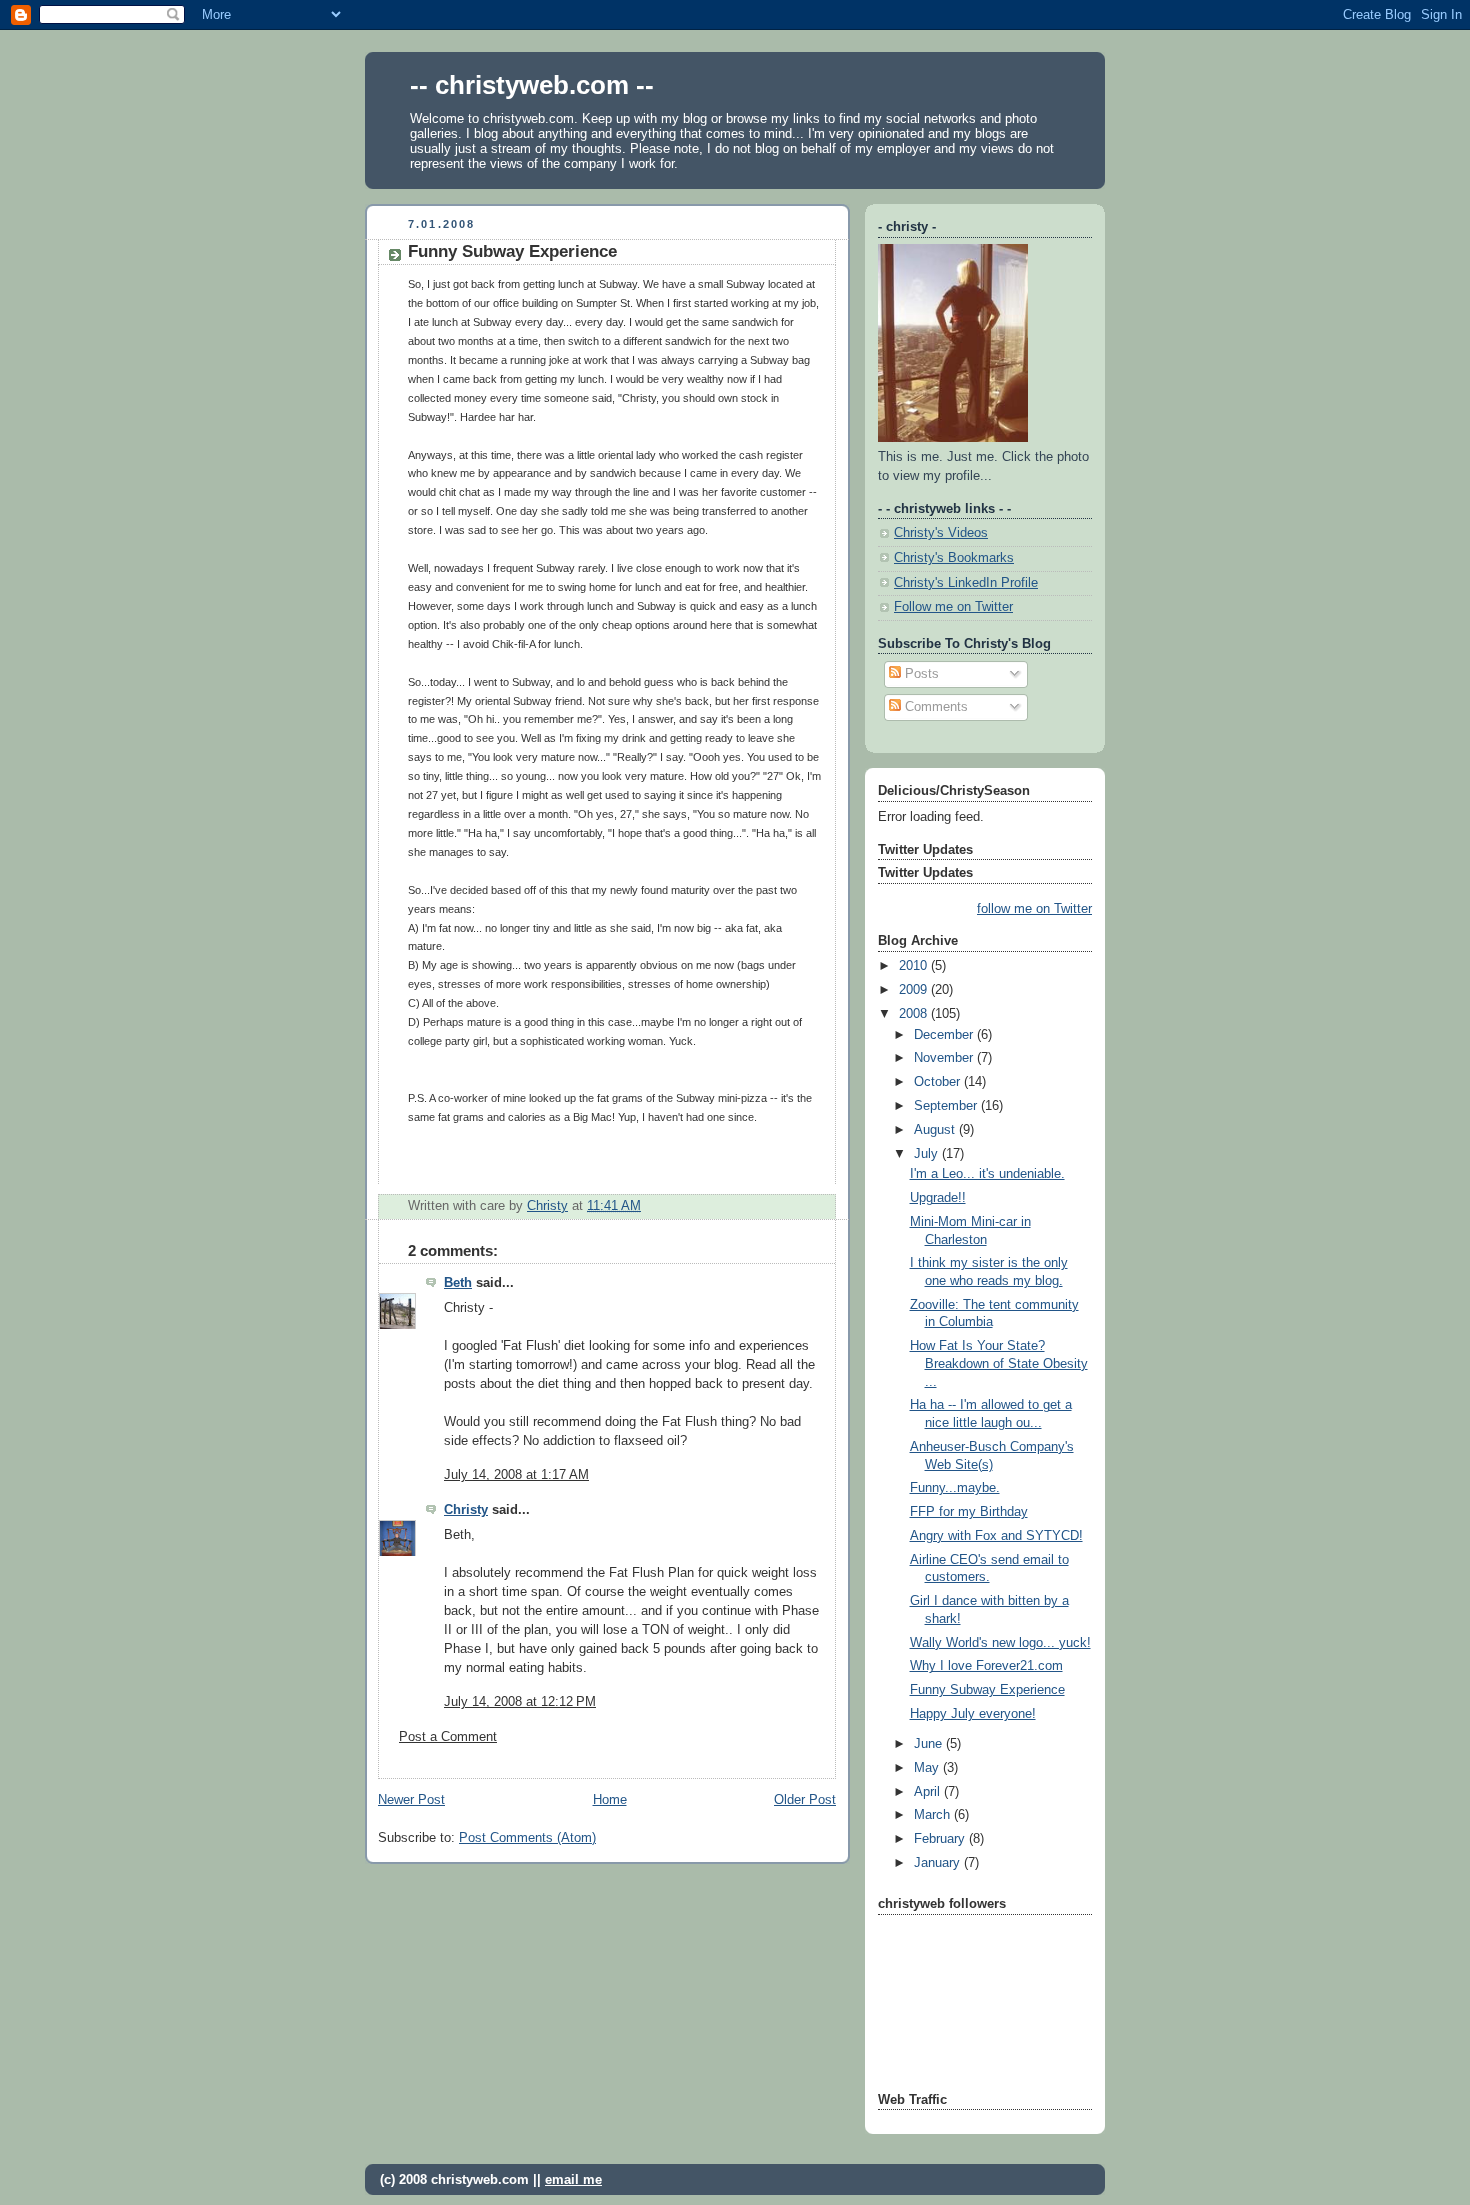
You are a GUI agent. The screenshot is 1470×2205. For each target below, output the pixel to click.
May (928, 1768)
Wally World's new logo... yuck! (1000, 1643)
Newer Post (411, 1800)
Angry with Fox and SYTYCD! (996, 1536)
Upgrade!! (938, 1198)
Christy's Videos (941, 533)
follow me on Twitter (1034, 909)
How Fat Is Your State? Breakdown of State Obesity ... (999, 1363)
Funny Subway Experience (987, 1690)
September (947, 1106)
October (939, 1082)
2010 (915, 966)
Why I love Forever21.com (986, 1666)
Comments (934, 707)
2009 (915, 990)
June (930, 1744)
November (945, 1058)
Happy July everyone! (973, 1714)
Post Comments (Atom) (527, 1838)
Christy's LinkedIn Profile (966, 583)
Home (610, 1800)
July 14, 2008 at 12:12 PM (520, 1702)
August (936, 1130)
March (934, 1815)
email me (573, 2179)
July (928, 1154)
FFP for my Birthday (969, 1512)
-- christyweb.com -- (532, 85)
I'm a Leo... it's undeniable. (987, 1174)
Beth (458, 1283)
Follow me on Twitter (953, 607)
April (929, 1792)
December (945, 1035)
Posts (920, 674)
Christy (466, 1510)
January (939, 1863)
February (941, 1839)
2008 (915, 1014)
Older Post (805, 1800)
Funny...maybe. (955, 1488)
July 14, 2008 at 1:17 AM (516, 1475)
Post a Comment (448, 1737)
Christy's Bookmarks (954, 558)
